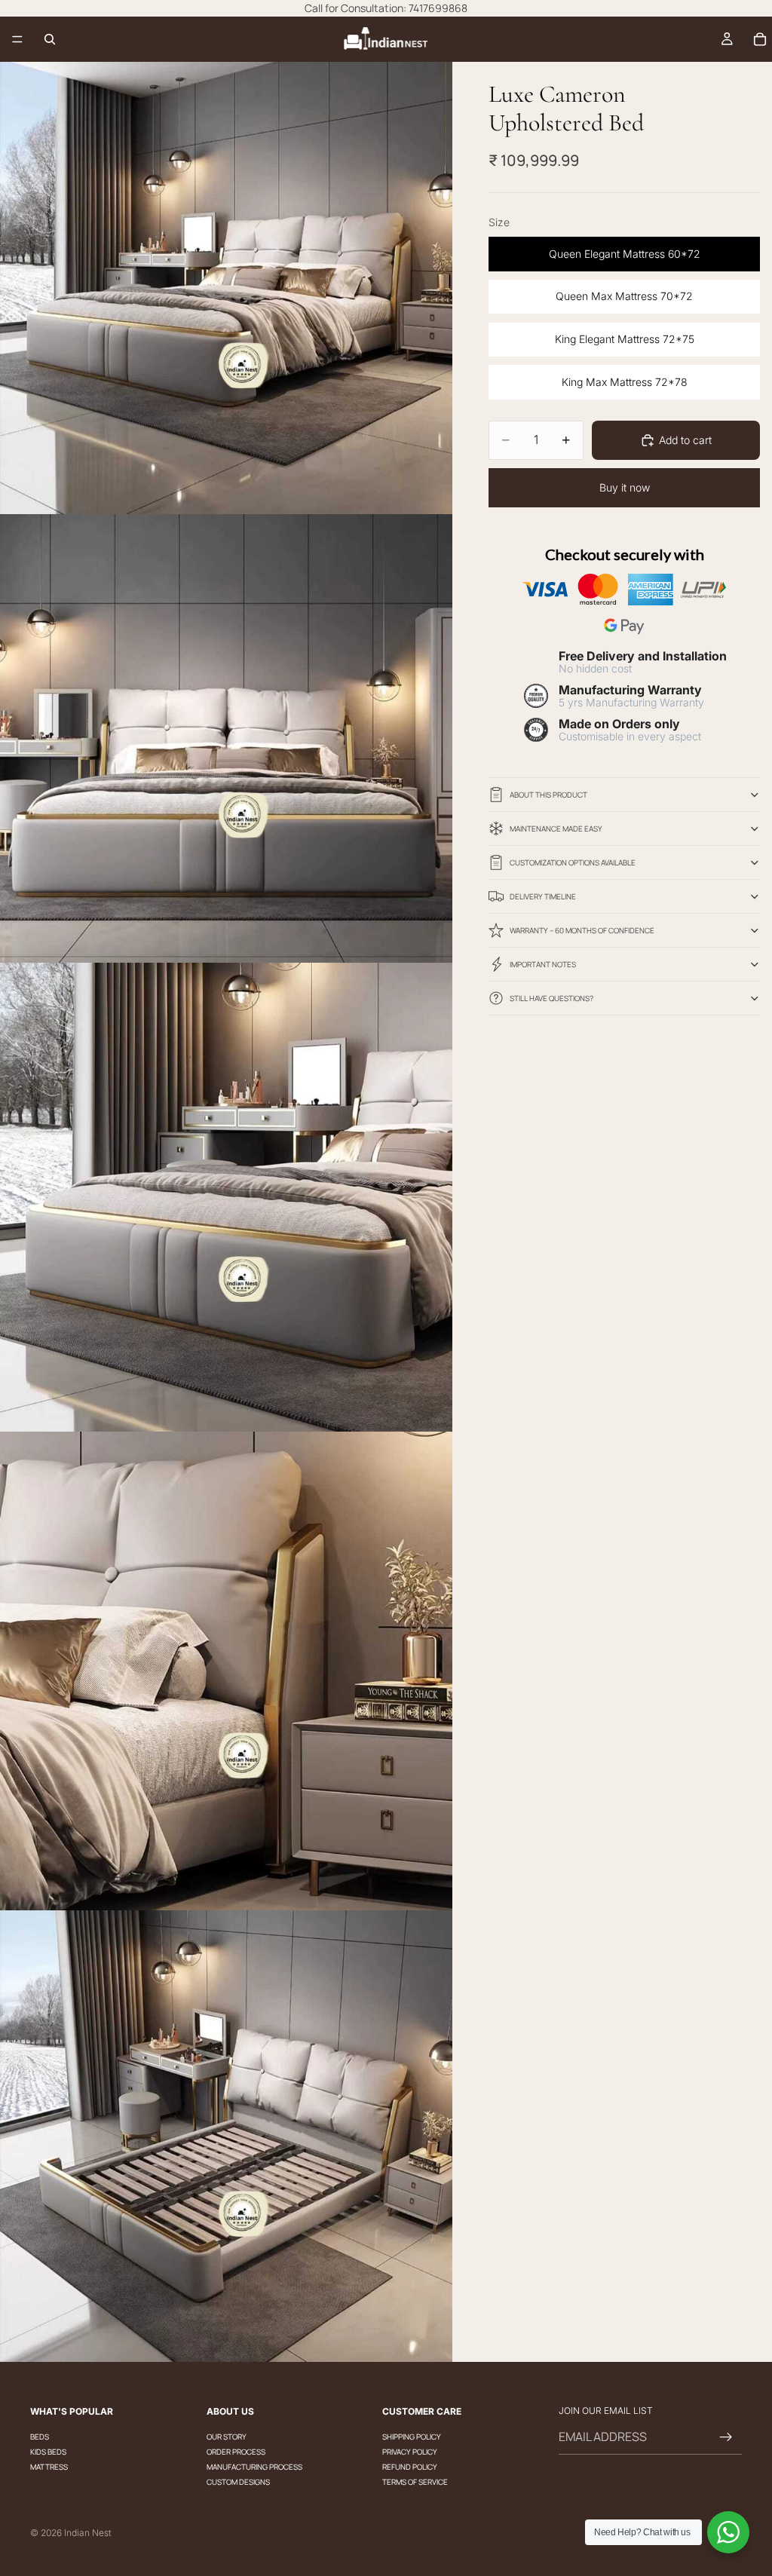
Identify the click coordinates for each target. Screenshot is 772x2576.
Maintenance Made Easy (556, 829)
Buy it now (625, 487)
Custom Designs (238, 2482)
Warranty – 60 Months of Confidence (582, 930)
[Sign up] (726, 2437)
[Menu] (17, 39)
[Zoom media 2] (226, 738)
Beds (40, 2437)
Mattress (49, 2467)
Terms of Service (415, 2482)
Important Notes (543, 964)
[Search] (50, 39)
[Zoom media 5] (226, 2136)
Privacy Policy (410, 2452)
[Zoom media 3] (226, 1198)
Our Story (227, 2437)
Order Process (236, 2452)
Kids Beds (48, 2452)
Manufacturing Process (254, 2467)
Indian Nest (88, 2533)
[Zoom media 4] (226, 1671)
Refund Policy (410, 2467)
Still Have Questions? (551, 998)
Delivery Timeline (543, 896)
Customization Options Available (573, 862)
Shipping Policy (412, 2437)
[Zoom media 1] (226, 288)
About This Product (548, 795)
